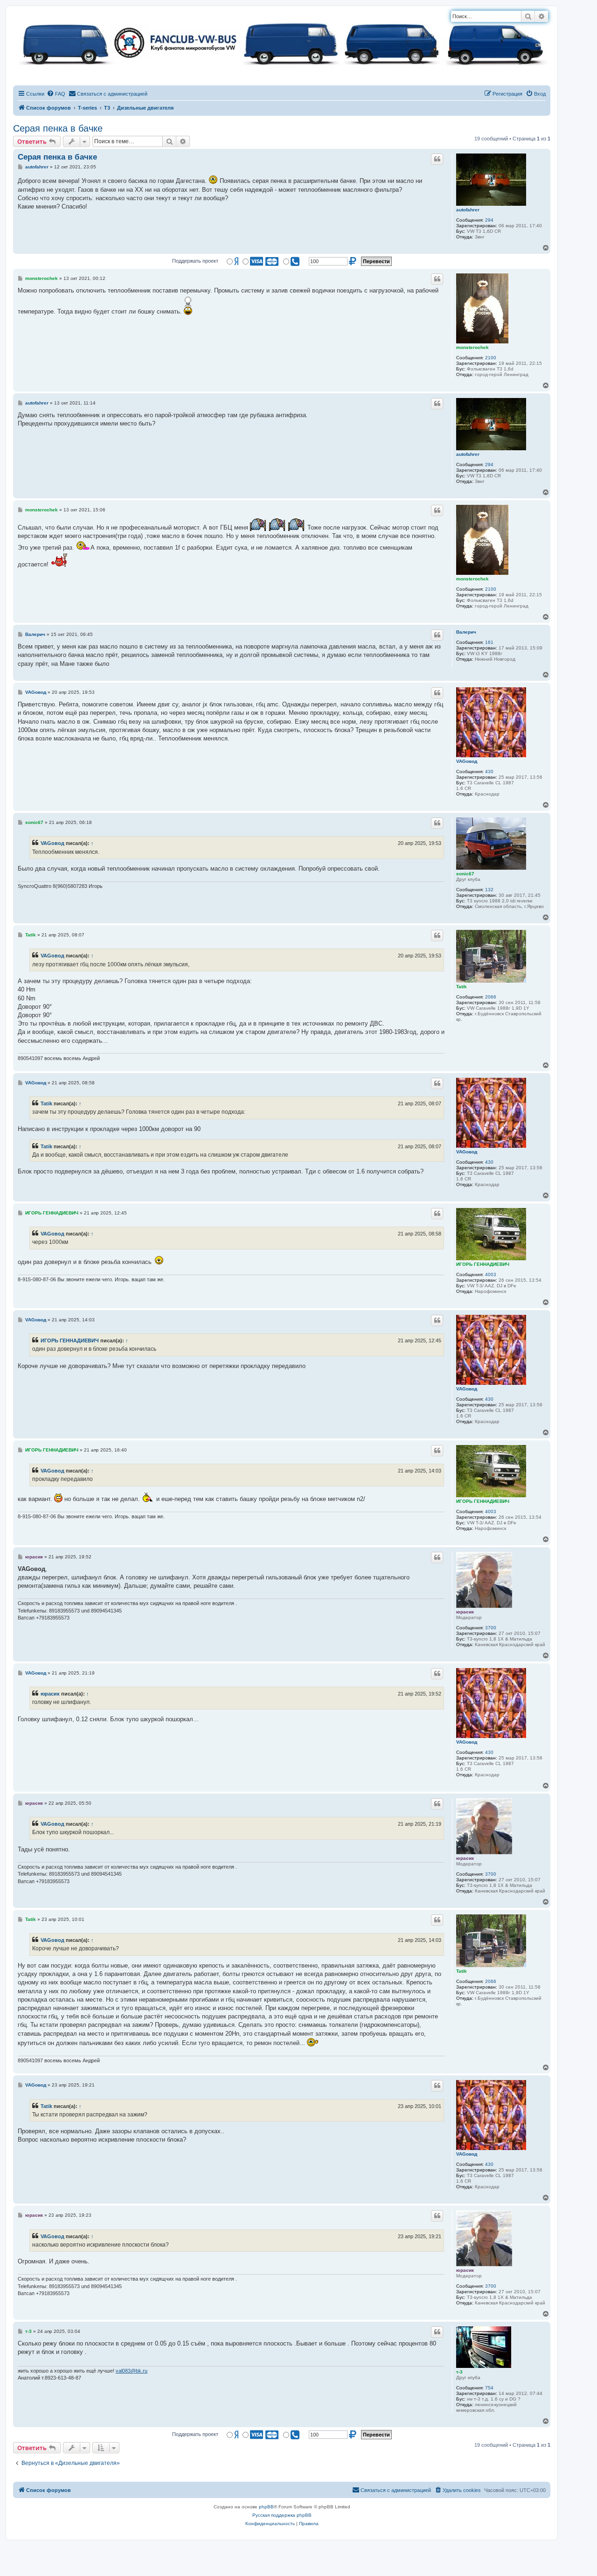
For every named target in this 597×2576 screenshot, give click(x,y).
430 (489, 771)
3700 (491, 1628)
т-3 (459, 2372)
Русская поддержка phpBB (282, 2515)
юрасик (465, 1612)
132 (489, 890)
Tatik (462, 987)
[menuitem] (56, 94)
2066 (491, 997)
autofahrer (468, 210)
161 (489, 642)
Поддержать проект (195, 261)
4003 (491, 1274)
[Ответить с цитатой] (437, 159)
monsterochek (472, 347)
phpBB (266, 2507)
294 (489, 220)
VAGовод (467, 761)
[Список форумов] (282, 42)
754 (489, 2388)
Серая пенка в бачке (58, 128)
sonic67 (465, 874)
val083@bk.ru (132, 2371)
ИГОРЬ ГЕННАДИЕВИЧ (483, 1264)
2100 (491, 358)
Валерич (466, 632)
